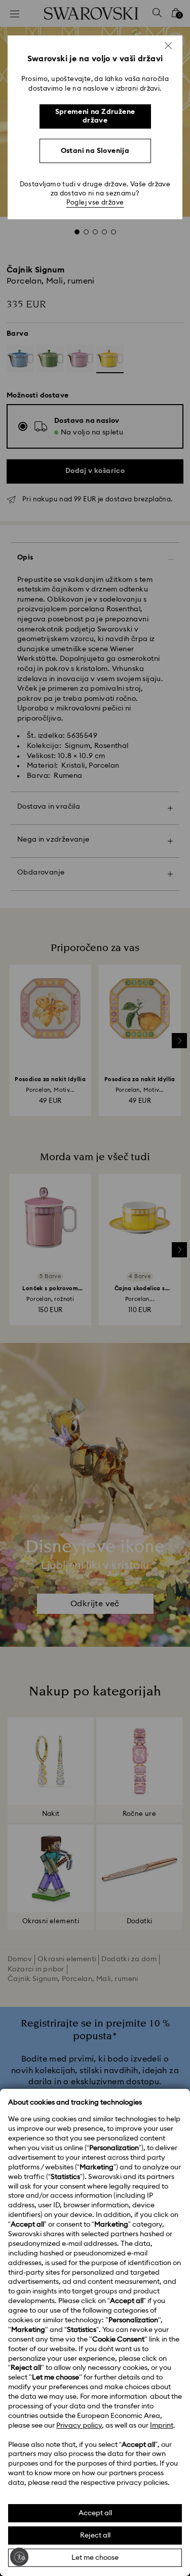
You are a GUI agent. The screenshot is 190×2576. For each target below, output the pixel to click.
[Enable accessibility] (19, 2557)
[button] (168, 46)
